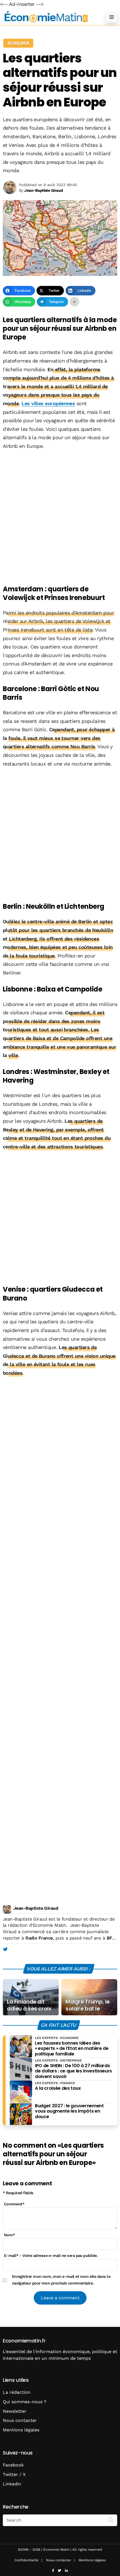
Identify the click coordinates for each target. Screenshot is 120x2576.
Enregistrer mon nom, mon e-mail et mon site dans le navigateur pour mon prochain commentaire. (61, 2280)
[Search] (111, 2520)
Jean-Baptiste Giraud (36, 1908)
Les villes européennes (48, 403)
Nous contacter (20, 2420)
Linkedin (12, 2484)
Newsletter (15, 2411)
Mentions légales (21, 2430)
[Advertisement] (60, 518)
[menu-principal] (112, 17)
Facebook (13, 2465)
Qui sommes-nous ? (25, 2402)
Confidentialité (27, 2560)
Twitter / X (14, 2474)
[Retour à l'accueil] (49, 17)
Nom (9, 2235)
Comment (14, 2204)
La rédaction (17, 2392)
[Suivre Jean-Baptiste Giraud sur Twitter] (5, 1950)
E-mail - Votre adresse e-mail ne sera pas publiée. (51, 2256)
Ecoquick (18, 43)
